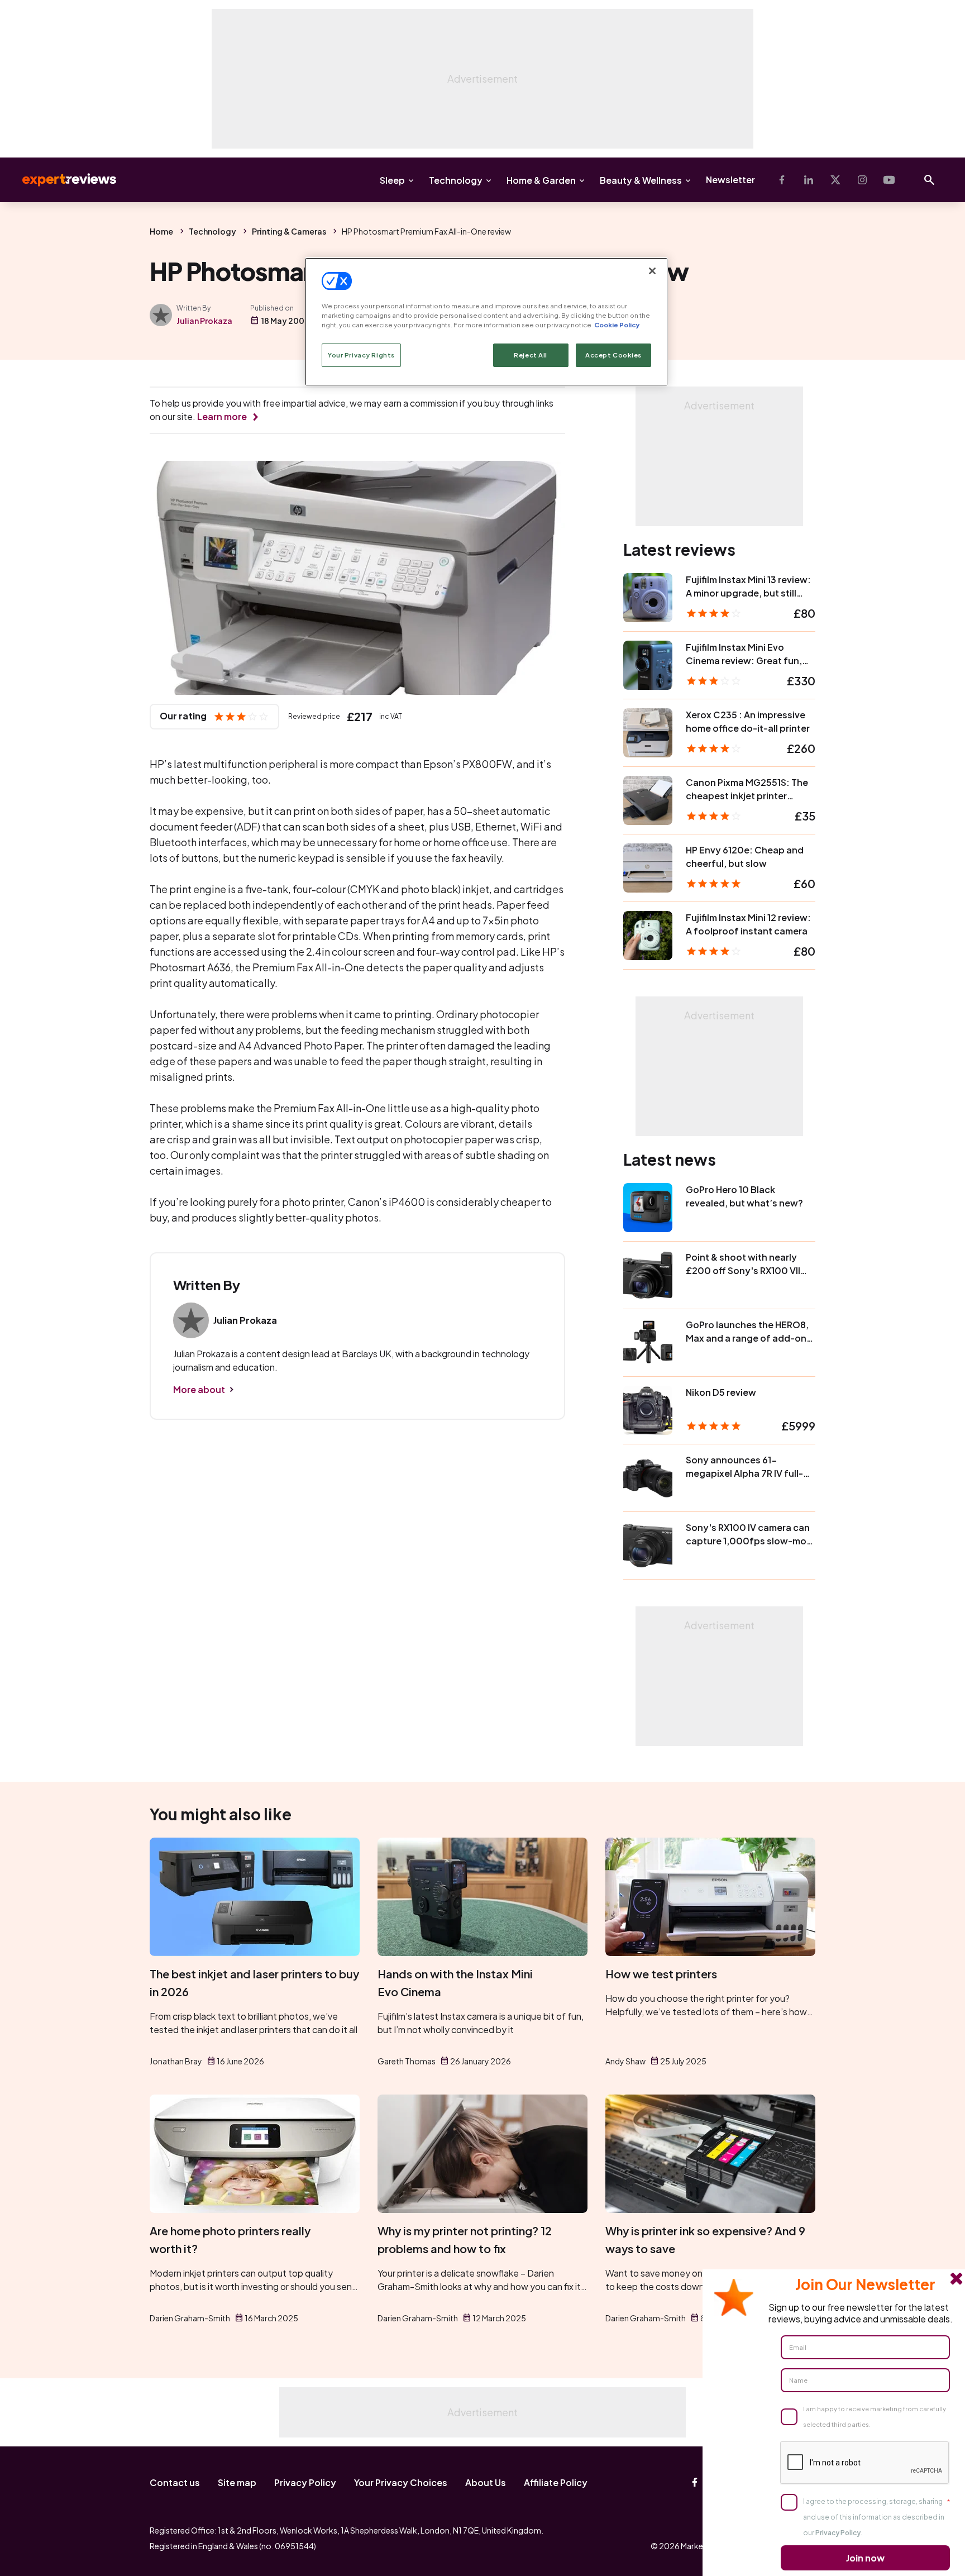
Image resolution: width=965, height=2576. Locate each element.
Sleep (392, 180)
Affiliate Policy (556, 2482)
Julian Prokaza (204, 321)
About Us (486, 2482)
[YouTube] (889, 180)
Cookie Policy (617, 325)
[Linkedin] (809, 180)
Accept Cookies (613, 355)
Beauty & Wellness (641, 180)
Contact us (175, 2482)
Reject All (531, 355)
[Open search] (929, 180)
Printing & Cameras (289, 231)
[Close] (652, 271)
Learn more (222, 416)
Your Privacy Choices (401, 2482)
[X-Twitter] (835, 180)
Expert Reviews (60, 180)
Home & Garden (541, 180)
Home (161, 231)
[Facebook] (782, 180)
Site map (237, 2482)
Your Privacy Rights (361, 355)
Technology (456, 180)
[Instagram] (862, 180)
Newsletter (730, 180)
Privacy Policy (305, 2482)
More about (199, 1389)
